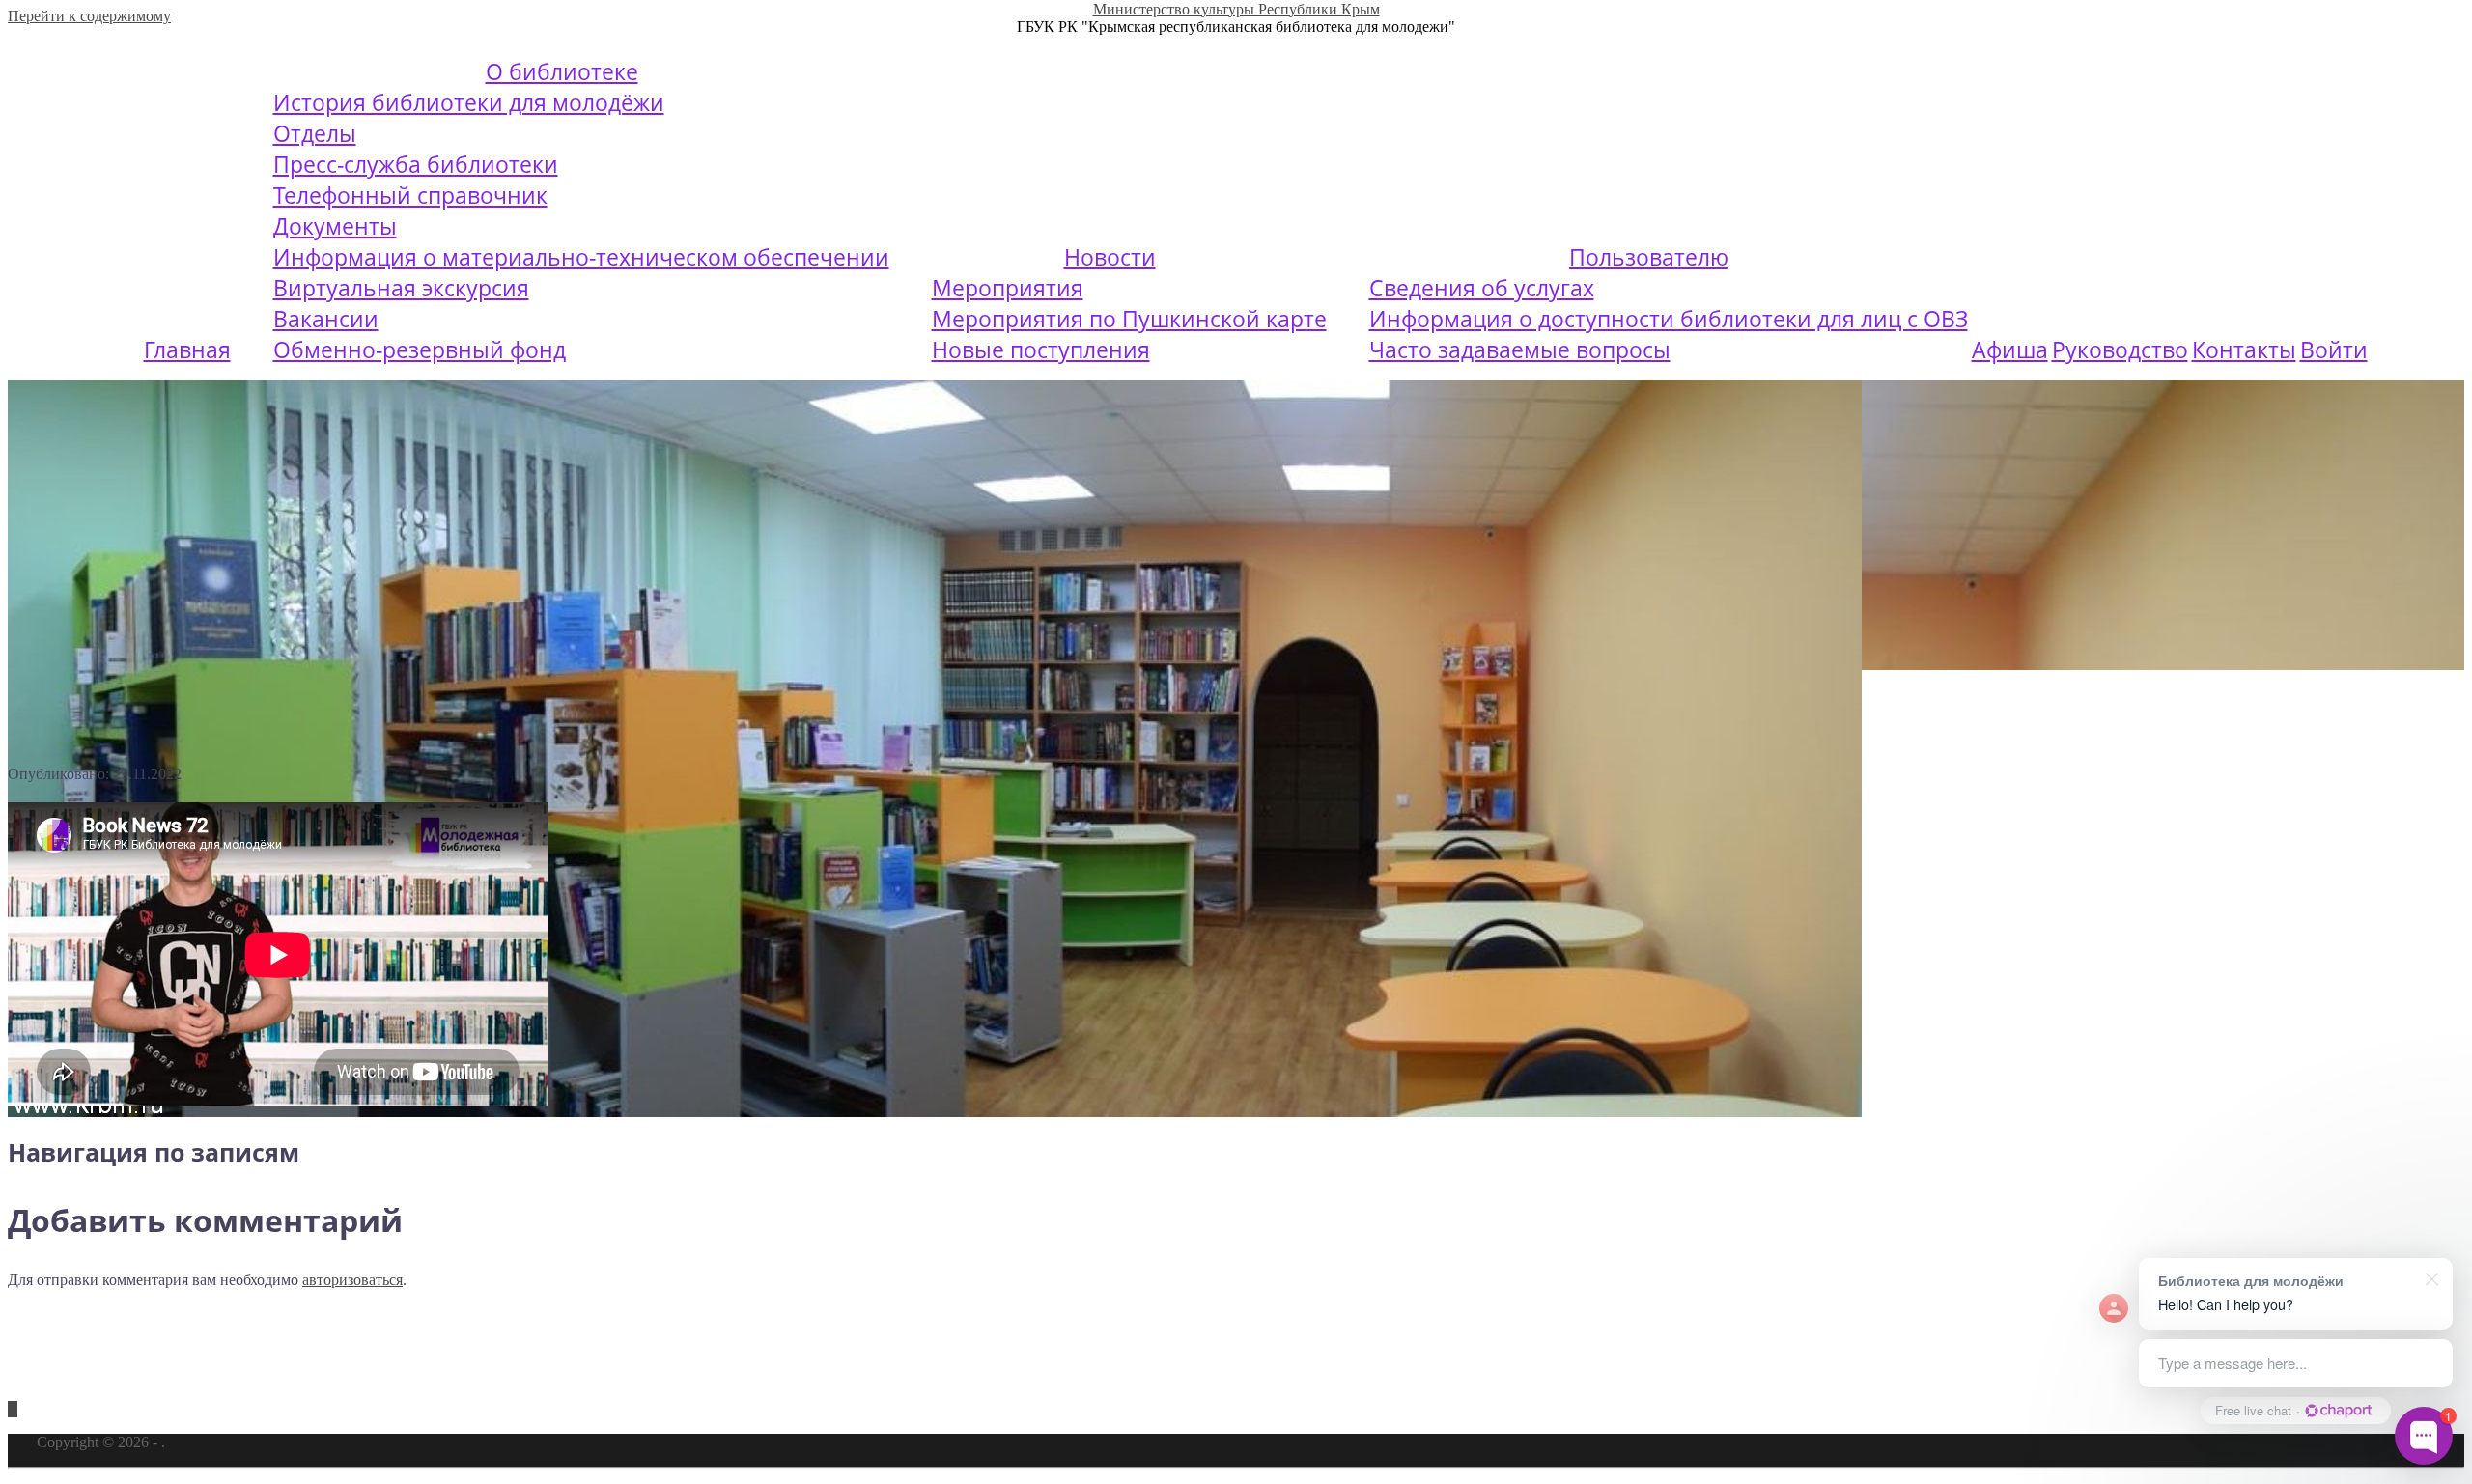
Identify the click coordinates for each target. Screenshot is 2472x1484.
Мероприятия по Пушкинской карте (1129, 319)
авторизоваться (352, 1280)
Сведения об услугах (1482, 288)
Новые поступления (1041, 350)
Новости (1110, 257)
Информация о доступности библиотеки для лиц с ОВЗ (1669, 319)
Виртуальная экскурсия (401, 288)
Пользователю (1649, 257)
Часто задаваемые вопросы (1520, 350)
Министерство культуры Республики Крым (1236, 9)
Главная (187, 350)
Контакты (2244, 350)
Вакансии (326, 319)
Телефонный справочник (410, 195)
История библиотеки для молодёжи (469, 102)
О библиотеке (562, 71)
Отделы (315, 133)
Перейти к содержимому (89, 16)
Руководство (2120, 350)
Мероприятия (1008, 288)
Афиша (2010, 350)
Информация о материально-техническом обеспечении (581, 257)
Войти (2334, 350)
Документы (335, 226)
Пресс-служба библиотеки (416, 164)
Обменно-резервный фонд (420, 350)
